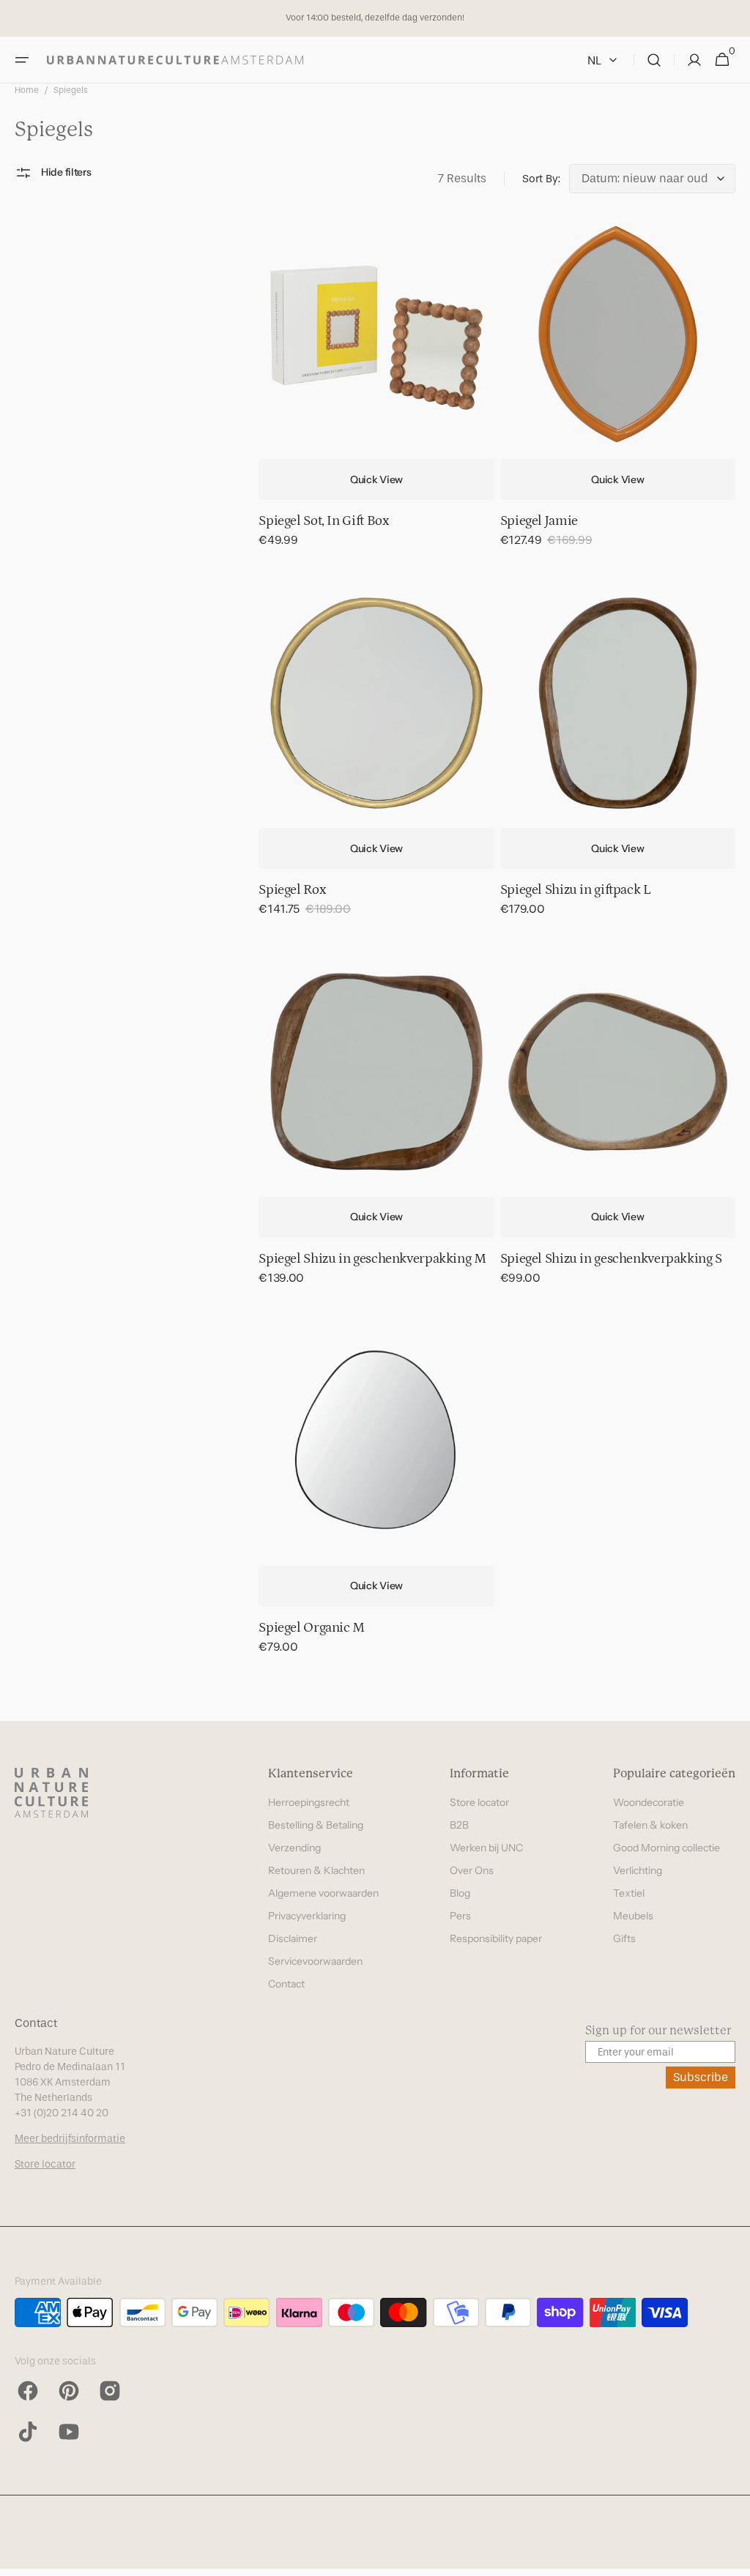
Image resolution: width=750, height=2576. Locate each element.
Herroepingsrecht (309, 1802)
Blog (460, 1893)
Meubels (633, 1916)
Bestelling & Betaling (316, 1825)
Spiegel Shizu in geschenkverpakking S (611, 1259)
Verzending (294, 1848)
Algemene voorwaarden (323, 1893)
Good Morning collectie (667, 1848)
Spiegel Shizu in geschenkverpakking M (372, 1259)
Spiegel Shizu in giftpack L (576, 890)
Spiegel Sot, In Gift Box (323, 521)
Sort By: (541, 179)
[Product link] (376, 392)
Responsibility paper (496, 1938)
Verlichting (638, 1870)
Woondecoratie (649, 1802)
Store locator (479, 1802)
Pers (460, 1916)
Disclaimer (293, 1938)
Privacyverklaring (307, 1916)
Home (27, 90)
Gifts (624, 1938)
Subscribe (701, 2077)
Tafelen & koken (650, 1825)
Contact (286, 1984)
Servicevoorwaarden (315, 1961)
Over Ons (472, 1870)
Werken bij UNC (486, 1848)
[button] (22, 60)
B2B (459, 1825)
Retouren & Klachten (316, 1870)
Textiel (629, 1893)
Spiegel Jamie (539, 521)
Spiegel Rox (292, 890)
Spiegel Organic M (312, 1628)
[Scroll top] (732, 2558)
